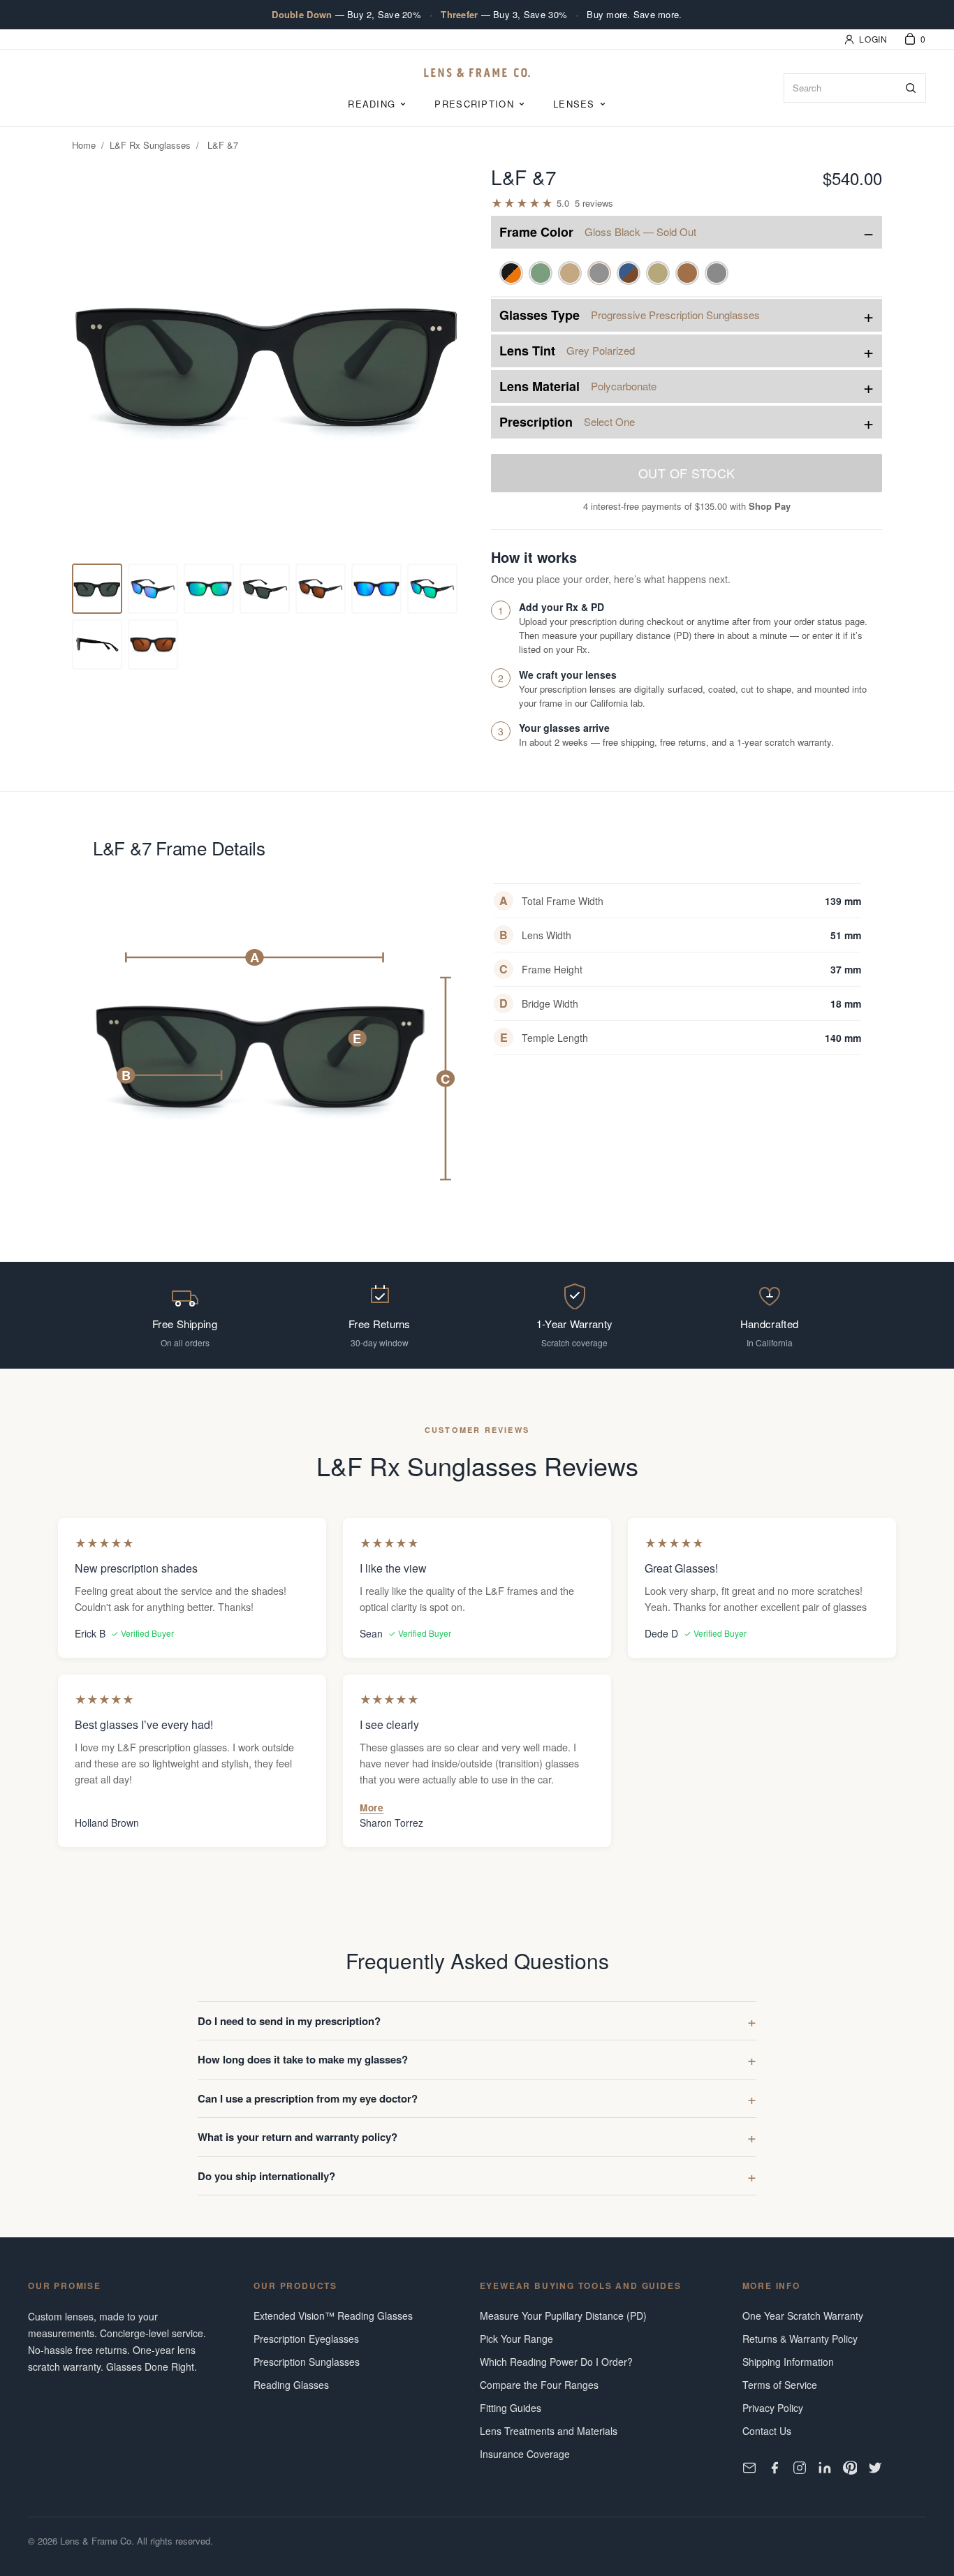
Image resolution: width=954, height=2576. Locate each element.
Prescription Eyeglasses (306, 2339)
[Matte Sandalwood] (570, 273)
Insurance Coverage (525, 2454)
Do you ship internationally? (266, 2176)
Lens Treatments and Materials (549, 2431)
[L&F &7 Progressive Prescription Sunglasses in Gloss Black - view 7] (376, 589)
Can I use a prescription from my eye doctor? (308, 2098)
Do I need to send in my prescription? (289, 2021)
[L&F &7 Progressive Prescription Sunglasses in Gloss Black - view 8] (432, 589)
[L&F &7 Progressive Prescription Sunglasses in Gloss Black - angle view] (153, 589)
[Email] (749, 2468)
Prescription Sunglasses (307, 2362)
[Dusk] (629, 273)
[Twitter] (875, 2468)
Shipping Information (788, 2362)
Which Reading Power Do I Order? (556, 2362)
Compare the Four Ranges (539, 2385)
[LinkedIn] (825, 2468)
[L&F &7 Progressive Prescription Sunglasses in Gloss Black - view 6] (321, 589)
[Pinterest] (850, 2468)
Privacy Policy (773, 2408)
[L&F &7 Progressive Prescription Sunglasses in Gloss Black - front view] (97, 589)
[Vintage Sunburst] (511, 273)
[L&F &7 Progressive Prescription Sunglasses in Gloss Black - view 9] (97, 645)
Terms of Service (780, 2385)
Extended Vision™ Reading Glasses (333, 2316)
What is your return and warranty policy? (298, 2137)
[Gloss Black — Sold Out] (599, 273)
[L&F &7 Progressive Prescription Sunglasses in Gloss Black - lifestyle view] (265, 589)
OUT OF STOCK (687, 473)
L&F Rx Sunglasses (150, 145)
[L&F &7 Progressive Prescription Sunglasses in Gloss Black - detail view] (209, 589)
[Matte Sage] (541, 273)
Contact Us (767, 2431)
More (372, 1808)
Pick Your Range (516, 2339)
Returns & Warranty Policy (800, 2339)
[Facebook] (775, 2468)
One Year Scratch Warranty (803, 2316)
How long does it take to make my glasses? (303, 2059)
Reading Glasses (291, 2385)
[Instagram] (800, 2468)
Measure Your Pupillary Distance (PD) (563, 2316)
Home (84, 145)
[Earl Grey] (717, 273)
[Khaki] (658, 273)
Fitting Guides (511, 2408)
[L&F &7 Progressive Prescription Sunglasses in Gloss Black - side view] (153, 645)
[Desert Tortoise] (687, 273)
